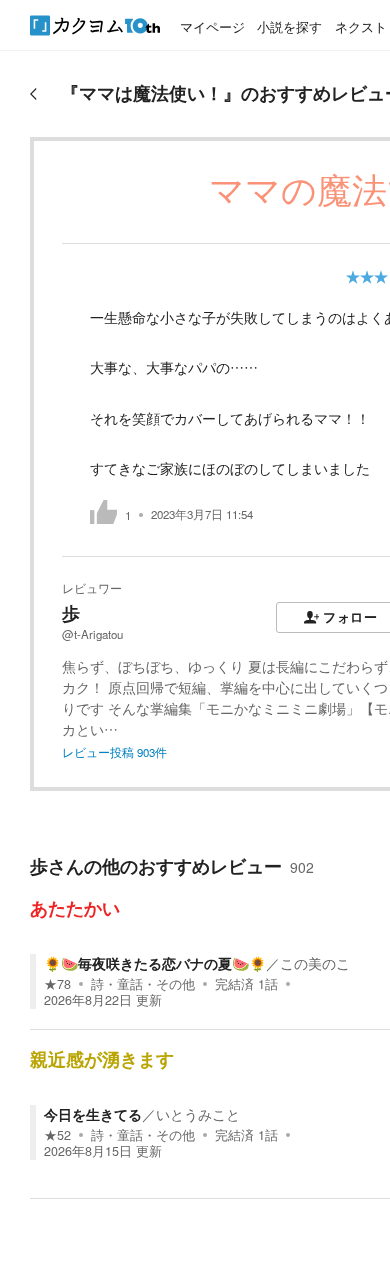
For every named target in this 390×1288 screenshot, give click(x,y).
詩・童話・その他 (143, 984)
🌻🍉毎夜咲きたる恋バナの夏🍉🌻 (155, 963)
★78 (57, 984)
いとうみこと (198, 1114)
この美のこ (315, 963)
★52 (57, 1135)
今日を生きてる (93, 1114)
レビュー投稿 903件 (114, 752)
